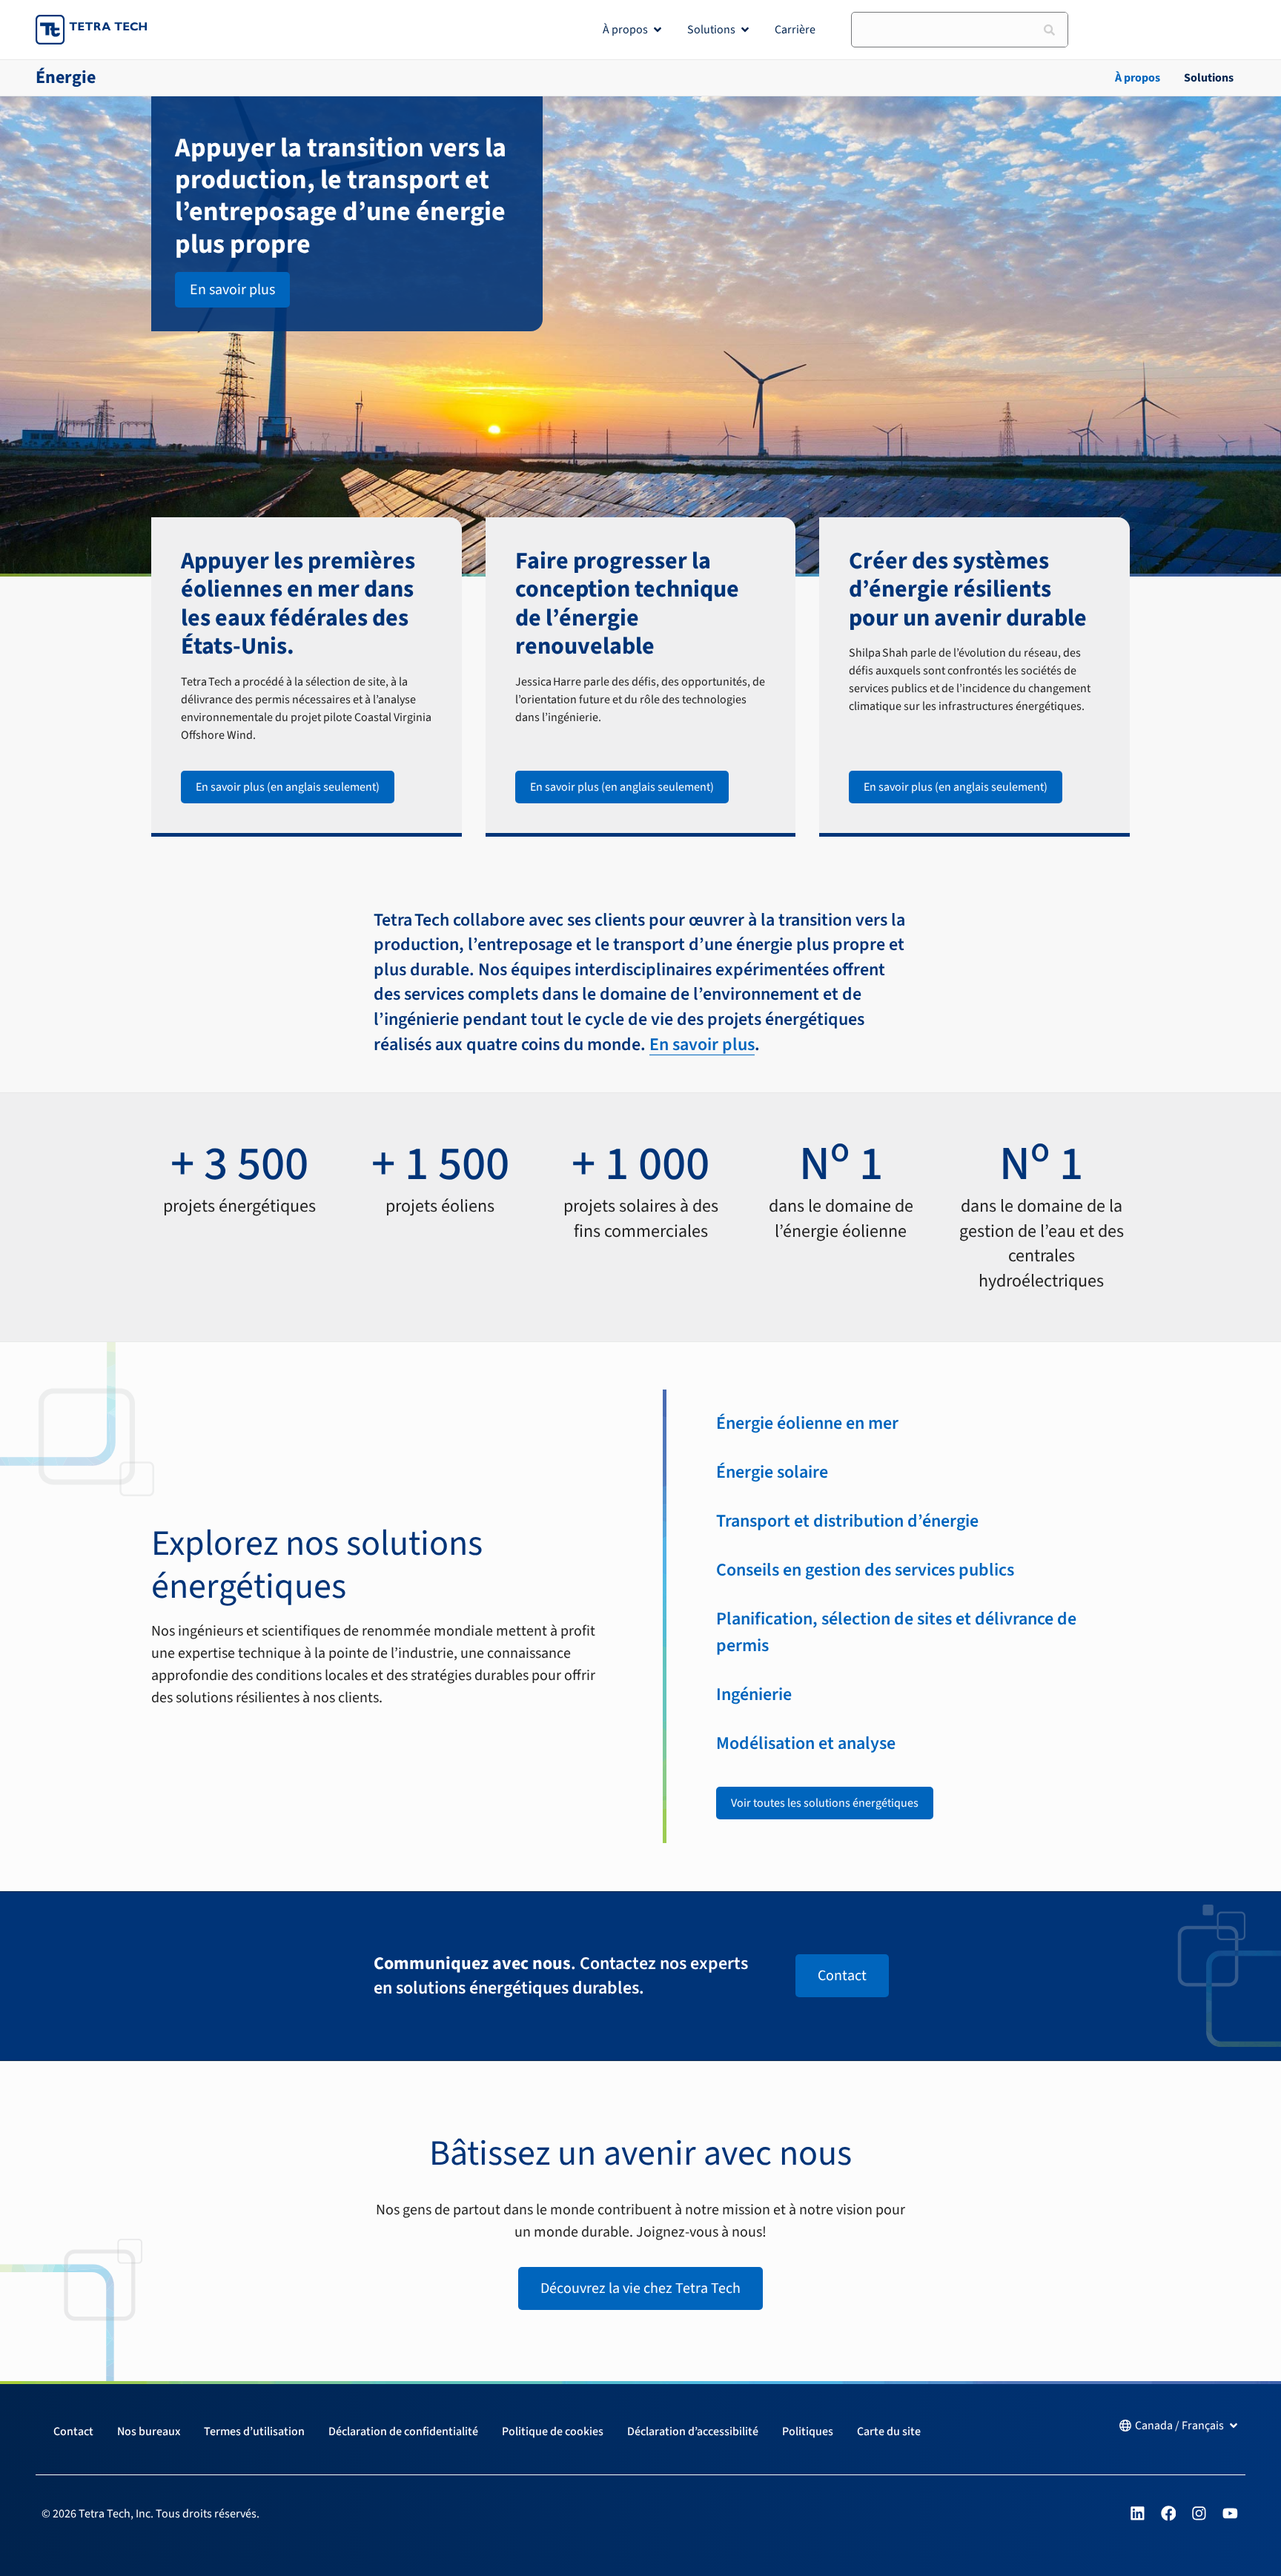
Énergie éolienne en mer (807, 1423)
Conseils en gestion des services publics (865, 1570)
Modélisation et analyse (806, 1743)
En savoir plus (702, 1045)
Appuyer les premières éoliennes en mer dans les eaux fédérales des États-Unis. (298, 604)
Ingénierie (754, 1694)
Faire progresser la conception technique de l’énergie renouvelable (627, 604)
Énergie (66, 77)
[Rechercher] (1050, 30)
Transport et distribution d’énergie (847, 1521)
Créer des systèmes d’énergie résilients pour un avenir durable (968, 590)
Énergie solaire (772, 1472)
